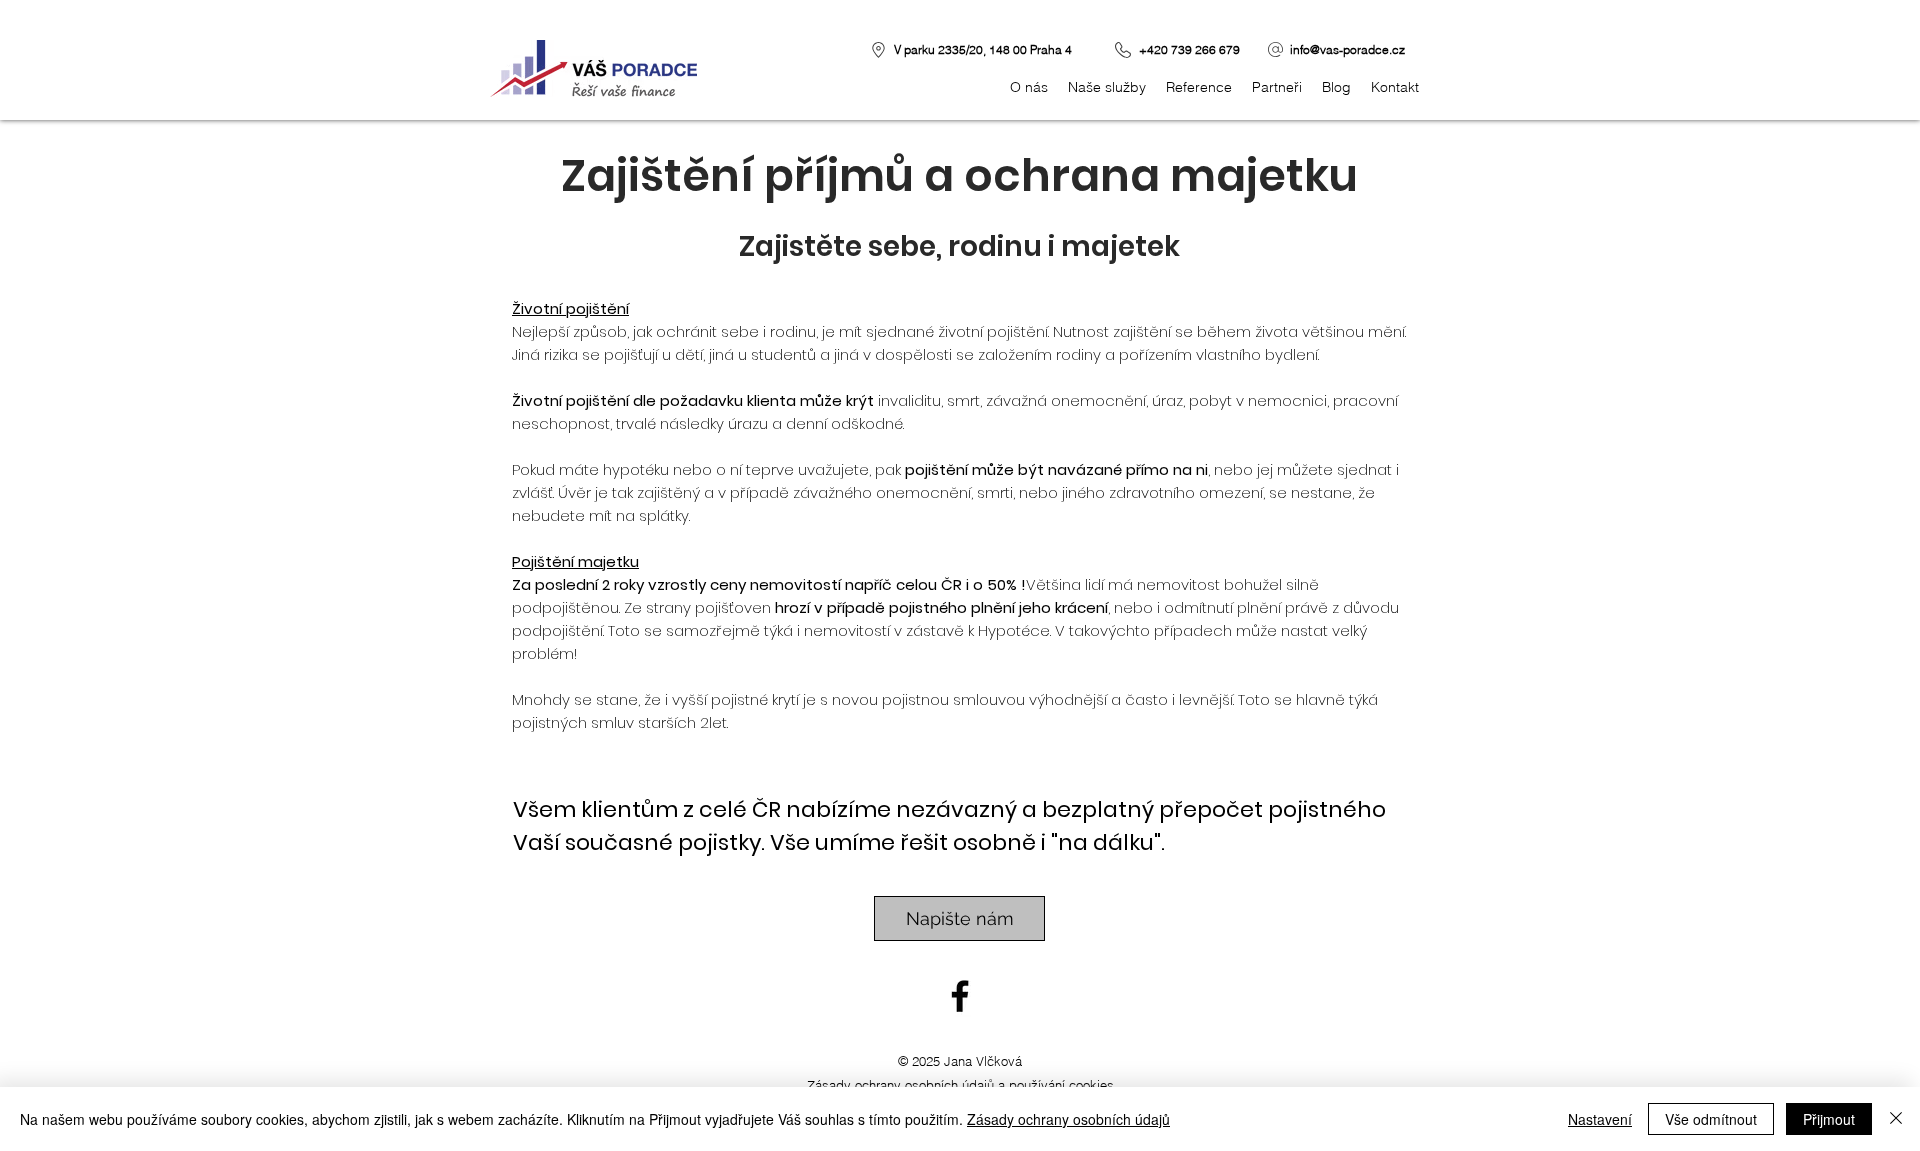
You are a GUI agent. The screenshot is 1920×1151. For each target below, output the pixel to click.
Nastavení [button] (1600, 1119)
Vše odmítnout (1711, 1119)
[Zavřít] (1896, 1119)
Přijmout (1829, 1119)
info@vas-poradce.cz (1347, 49)
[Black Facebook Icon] (960, 996)
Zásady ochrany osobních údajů (1068, 1119)
